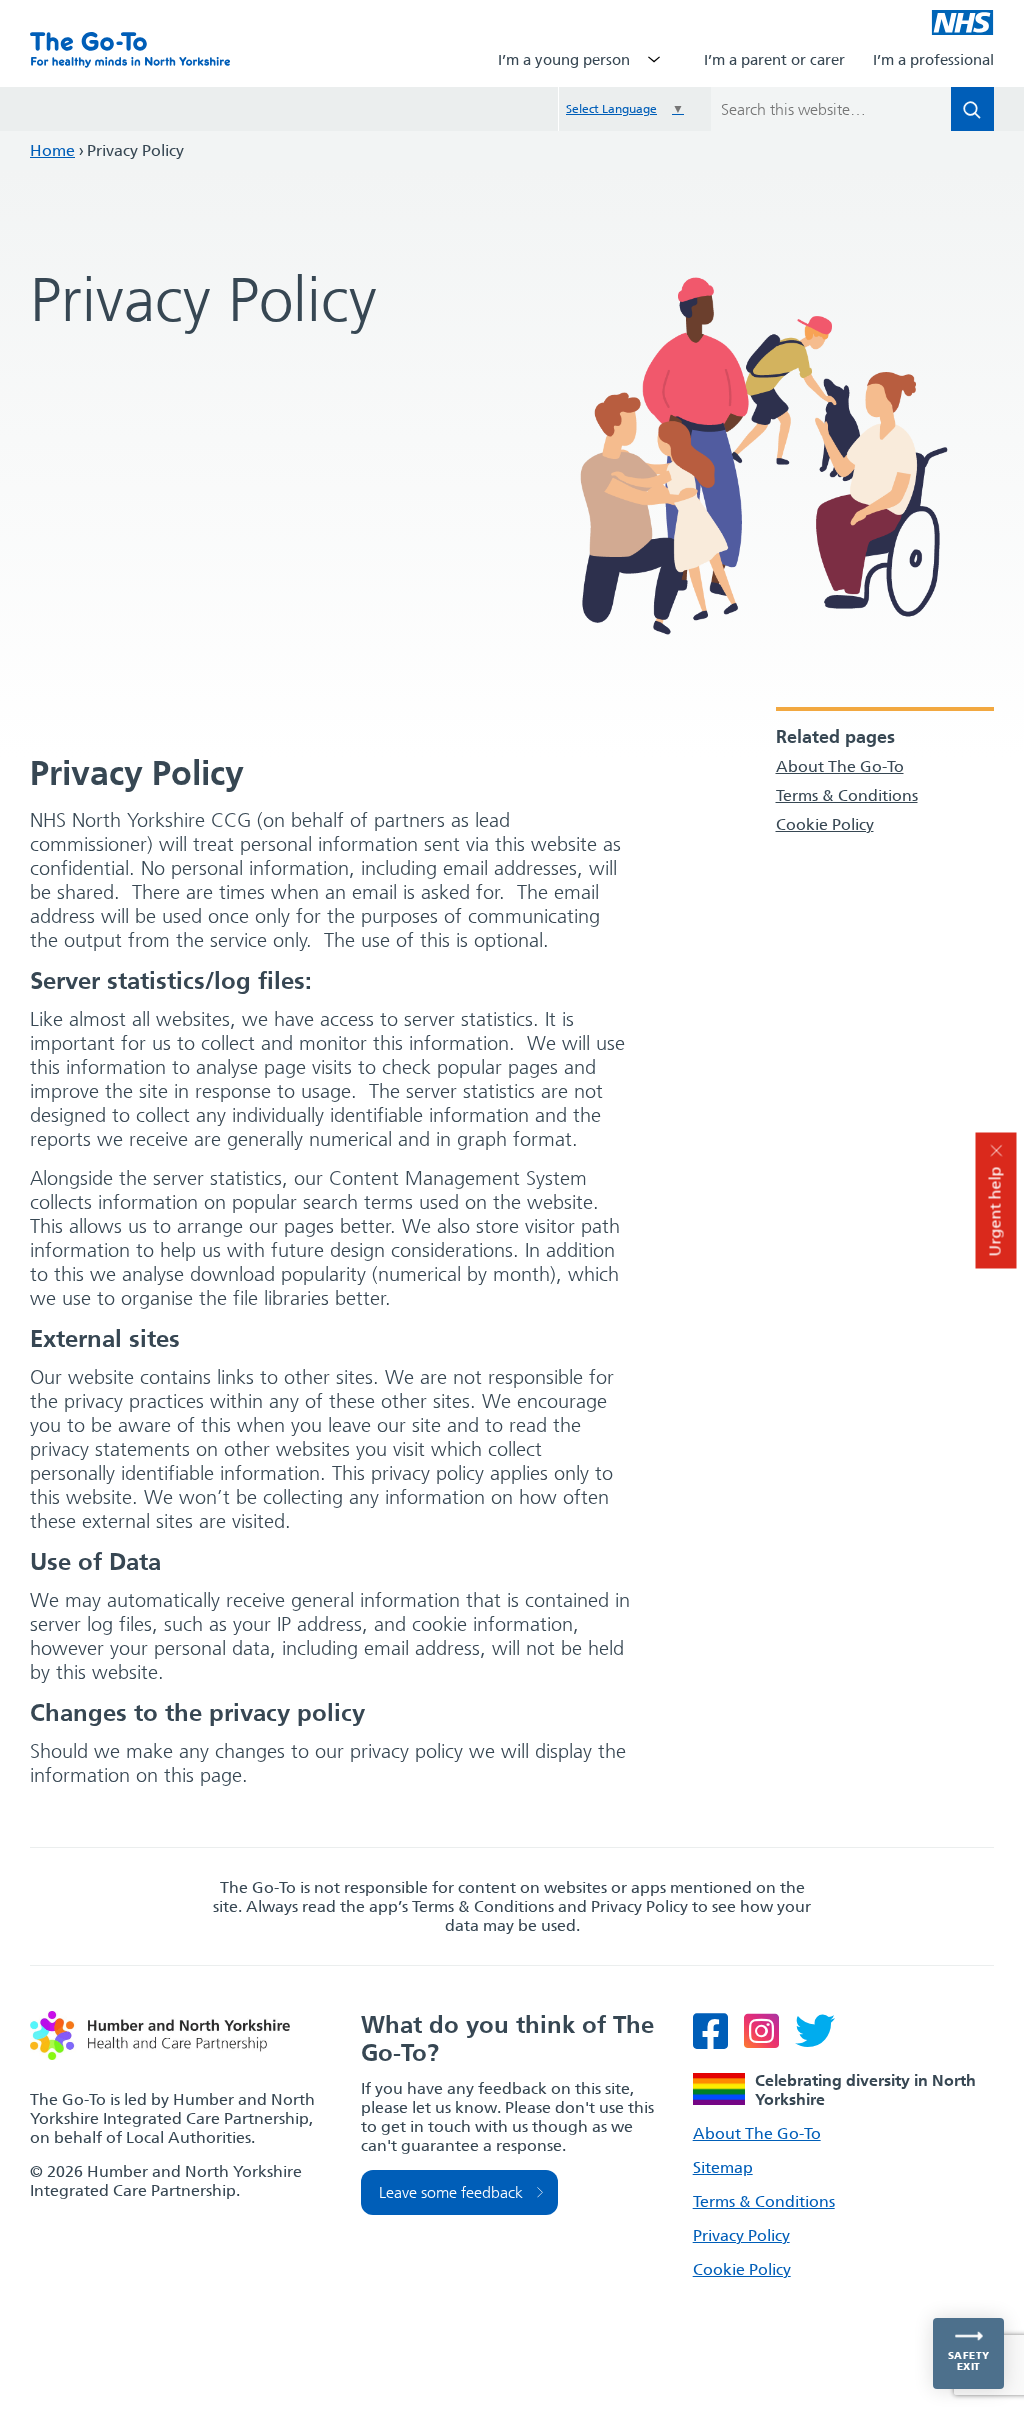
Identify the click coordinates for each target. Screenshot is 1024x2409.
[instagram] (767, 2040)
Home (52, 150)
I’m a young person (564, 60)
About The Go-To (840, 766)
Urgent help (995, 1212)
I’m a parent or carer (774, 60)
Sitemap (723, 2167)
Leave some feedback (451, 2192)
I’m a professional (933, 60)
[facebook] (716, 2040)
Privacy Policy (741, 2235)
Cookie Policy (825, 824)
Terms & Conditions (847, 795)
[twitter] (821, 2040)
